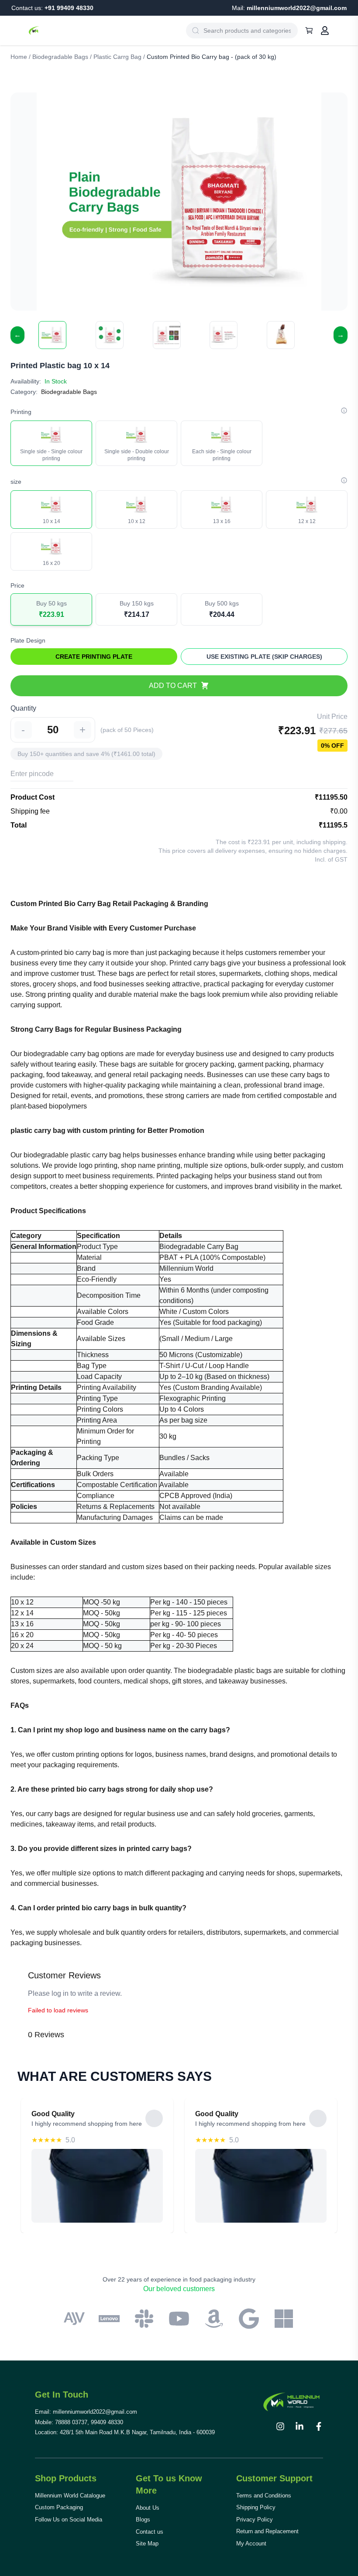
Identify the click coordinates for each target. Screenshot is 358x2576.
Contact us (150, 2532)
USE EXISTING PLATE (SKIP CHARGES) (264, 657)
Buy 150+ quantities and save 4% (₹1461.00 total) (86, 754)
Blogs (143, 2520)
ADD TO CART (173, 686)
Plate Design (28, 640)
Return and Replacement (267, 2531)
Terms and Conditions (264, 2496)
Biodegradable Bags (60, 57)
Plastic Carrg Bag (117, 57)
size (16, 482)
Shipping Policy (256, 2507)
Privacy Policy (255, 2520)
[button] (52, 335)
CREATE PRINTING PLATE (94, 657)
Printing (21, 412)
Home (19, 57)
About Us (148, 2508)
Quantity (23, 708)
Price (17, 585)
